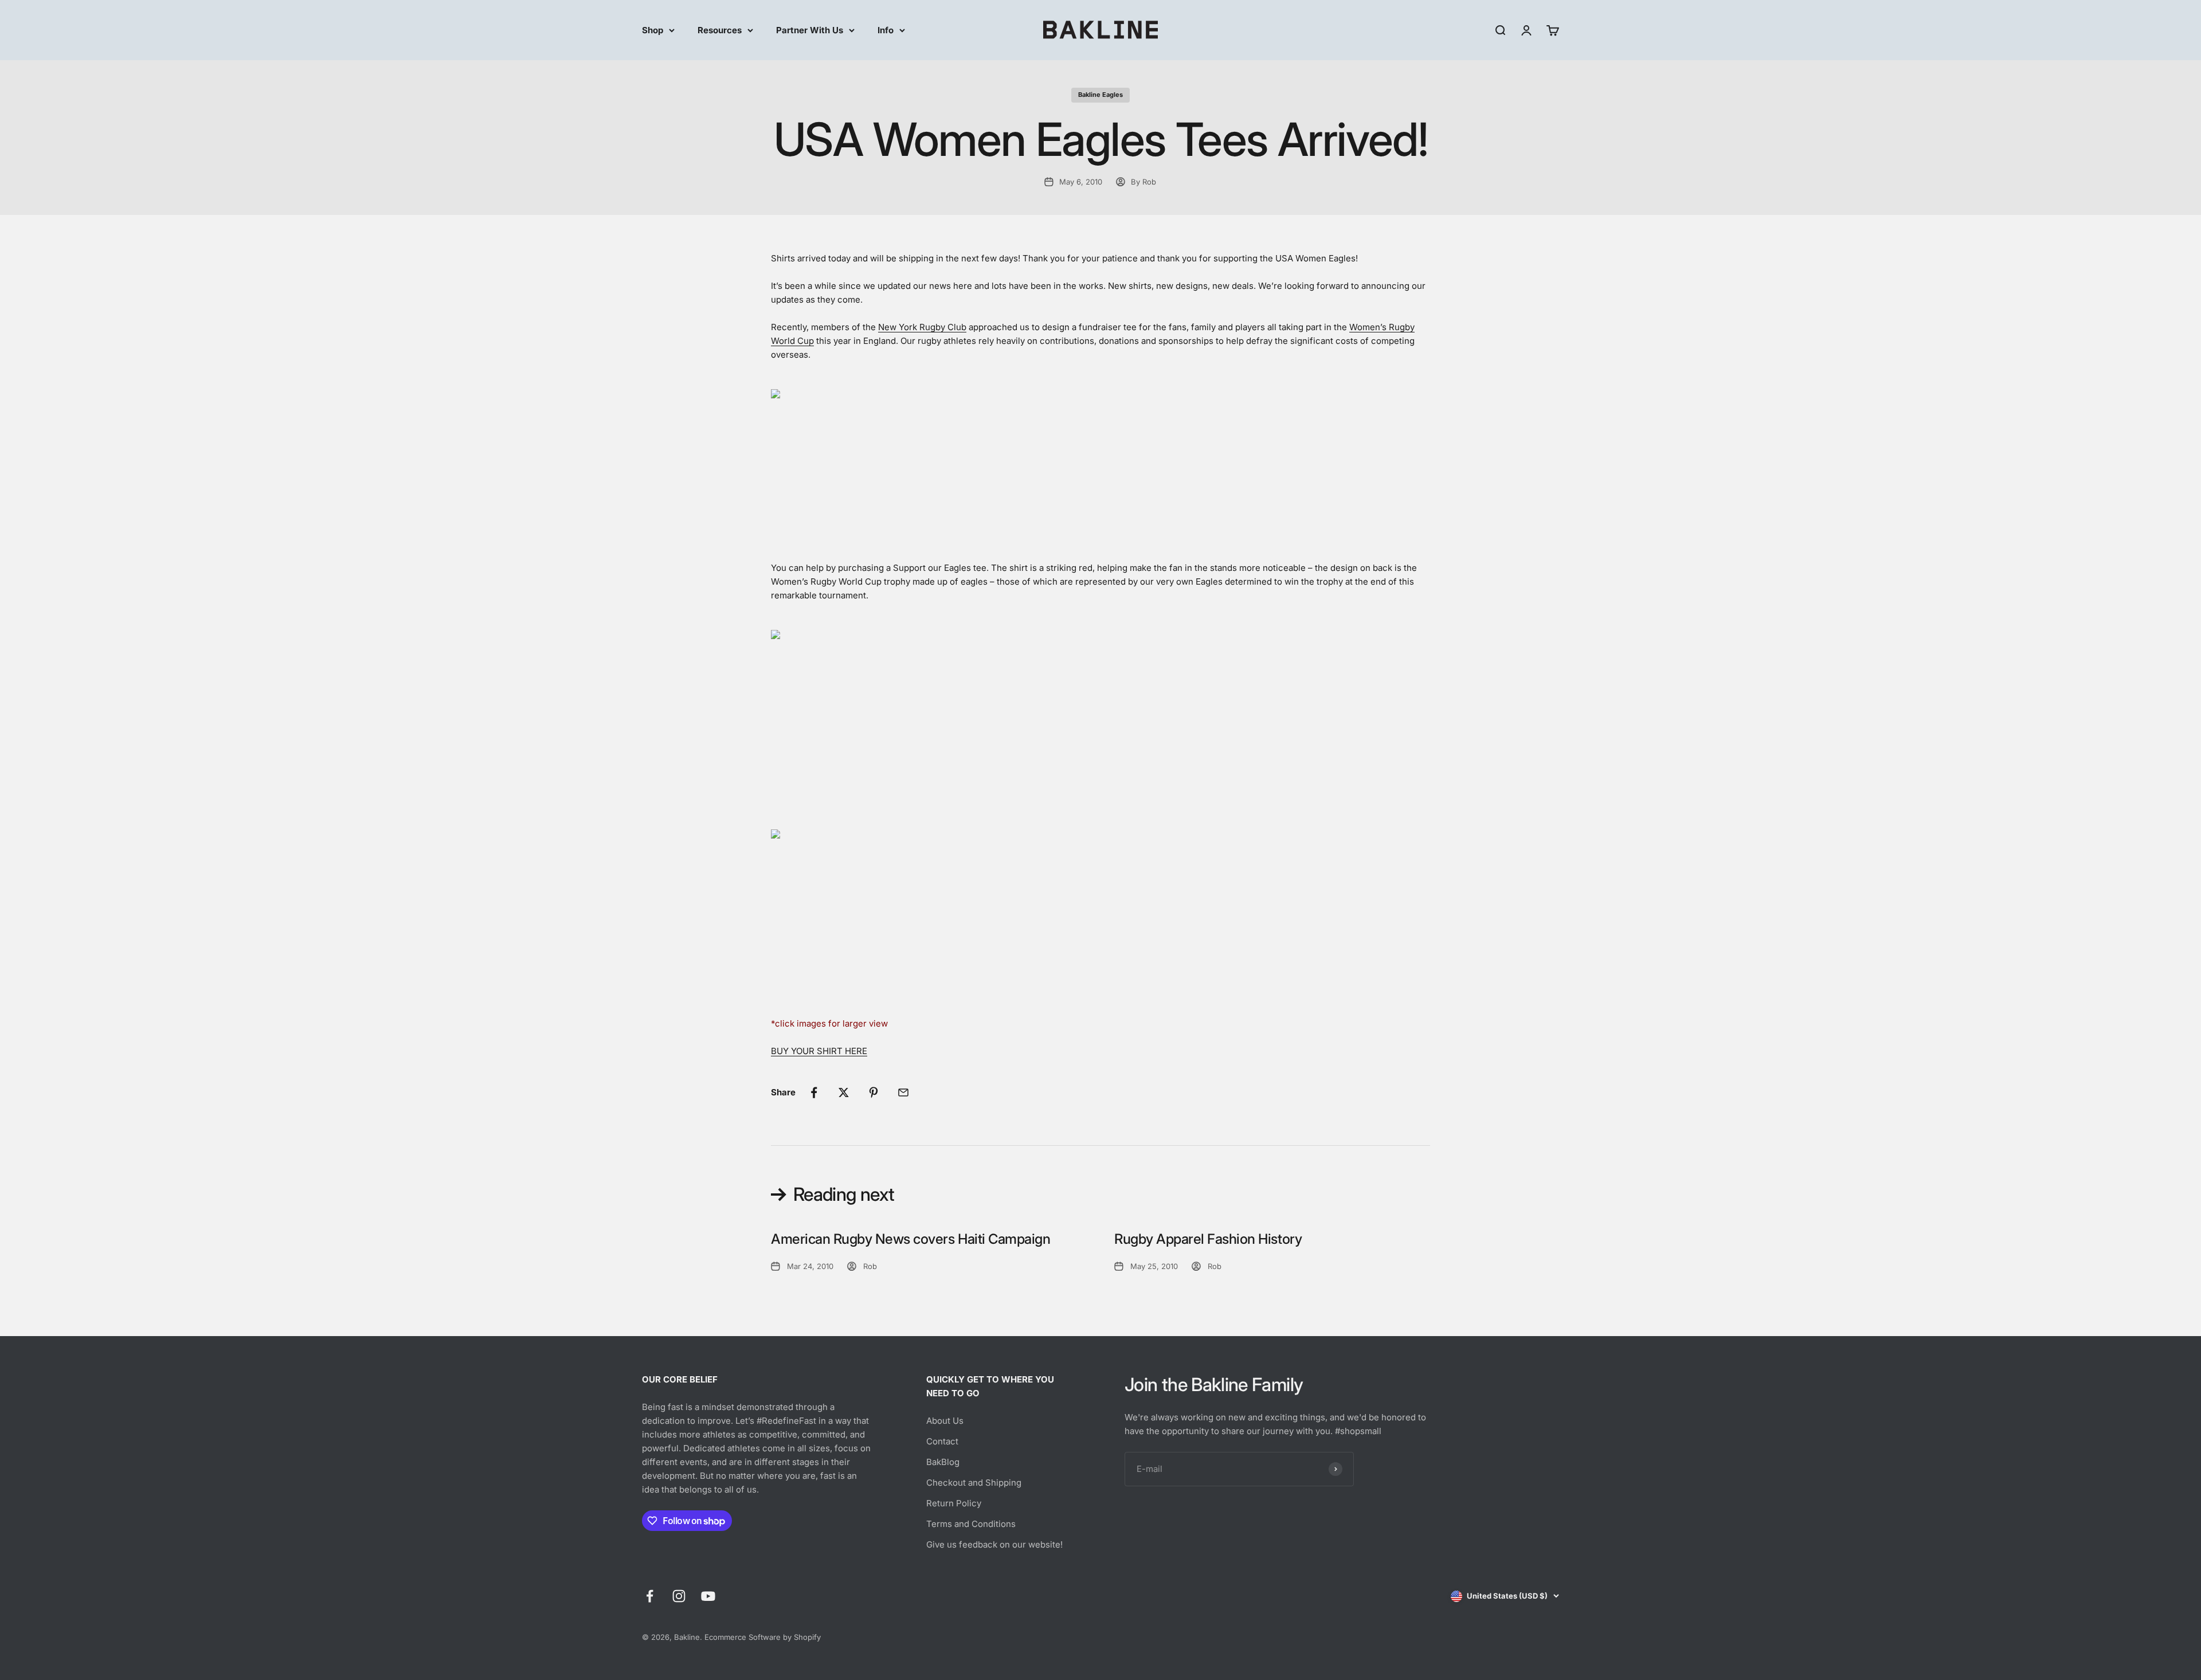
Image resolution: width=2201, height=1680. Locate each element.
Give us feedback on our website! (994, 1544)
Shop (653, 30)
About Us (945, 1421)
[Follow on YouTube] (708, 1596)
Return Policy (954, 1503)
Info (886, 30)
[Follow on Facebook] (650, 1596)
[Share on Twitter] (844, 1092)
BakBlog (943, 1462)
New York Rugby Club (922, 327)
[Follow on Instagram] (679, 1596)
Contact (942, 1441)
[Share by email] (903, 1092)
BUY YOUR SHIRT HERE (819, 1051)
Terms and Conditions (971, 1524)
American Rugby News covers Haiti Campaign (910, 1239)
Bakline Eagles (1100, 95)
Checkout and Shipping (974, 1483)
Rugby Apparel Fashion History (1208, 1239)
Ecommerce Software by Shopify (763, 1637)
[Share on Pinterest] (874, 1092)
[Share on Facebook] (814, 1092)
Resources (720, 30)
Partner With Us (810, 30)
